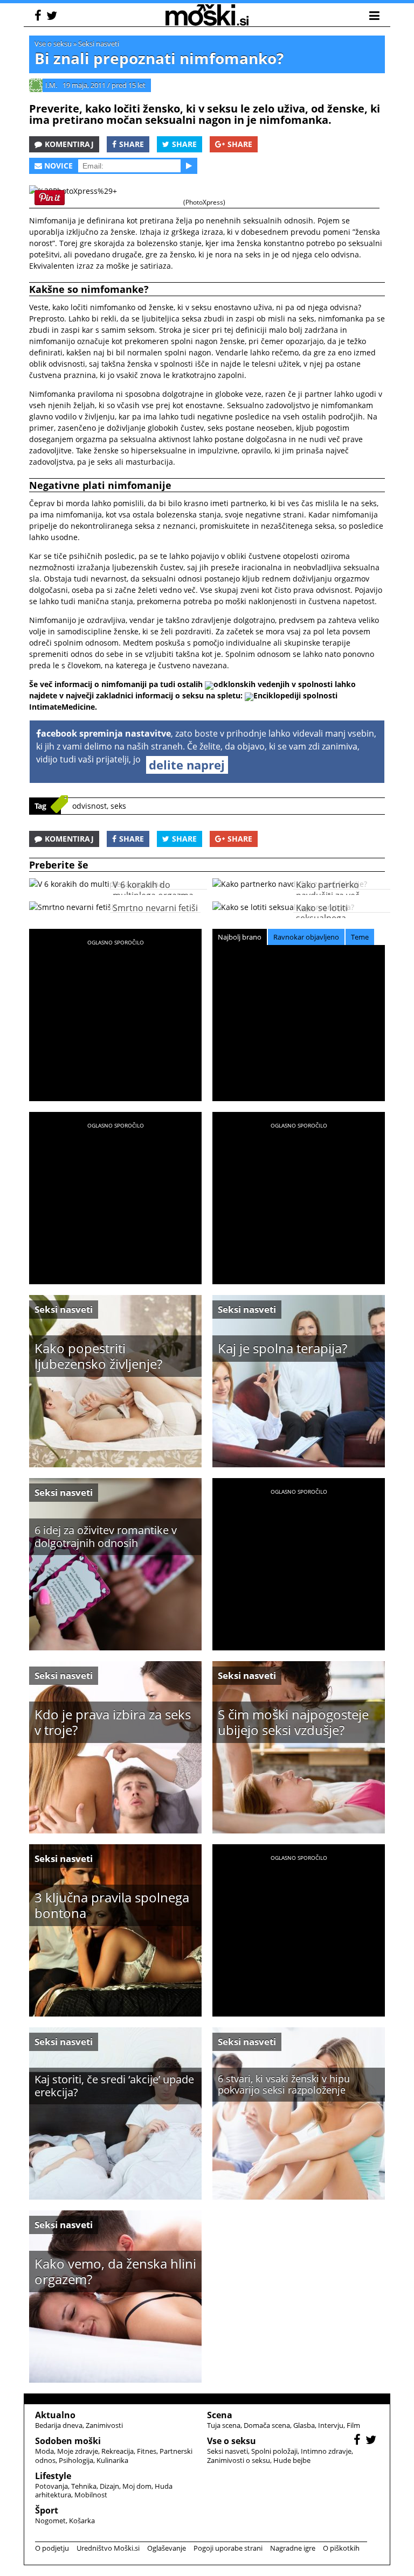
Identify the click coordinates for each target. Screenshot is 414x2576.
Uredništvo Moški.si (108, 2548)
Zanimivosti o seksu (239, 2460)
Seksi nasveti (99, 44)
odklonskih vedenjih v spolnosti (273, 684)
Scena (220, 2415)
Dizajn (109, 2486)
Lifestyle (53, 2476)
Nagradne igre (293, 2548)
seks (118, 806)
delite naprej (187, 765)
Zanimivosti (104, 2425)
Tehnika (84, 2486)
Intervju (331, 2425)
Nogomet (50, 2521)
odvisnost (89, 806)
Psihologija (76, 2460)
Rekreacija (118, 2451)
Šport (47, 2510)
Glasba (304, 2425)
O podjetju (52, 2548)
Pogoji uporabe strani (228, 2548)
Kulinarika (112, 2460)
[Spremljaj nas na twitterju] (53, 17)
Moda (44, 2451)
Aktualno (55, 2415)
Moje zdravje (78, 2451)
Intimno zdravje (326, 2451)
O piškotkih (341, 2548)
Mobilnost (91, 2495)
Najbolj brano (240, 937)
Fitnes (147, 2451)
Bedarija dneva (59, 2425)
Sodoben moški (68, 2441)
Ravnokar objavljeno (306, 937)
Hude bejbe (292, 2460)
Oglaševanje (167, 2548)
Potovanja (51, 2486)
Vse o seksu (53, 44)
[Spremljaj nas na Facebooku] (39, 17)
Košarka (82, 2521)
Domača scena (267, 2425)
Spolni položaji (274, 2451)
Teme (360, 937)
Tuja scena (224, 2425)
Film (353, 2425)
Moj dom (137, 2486)
